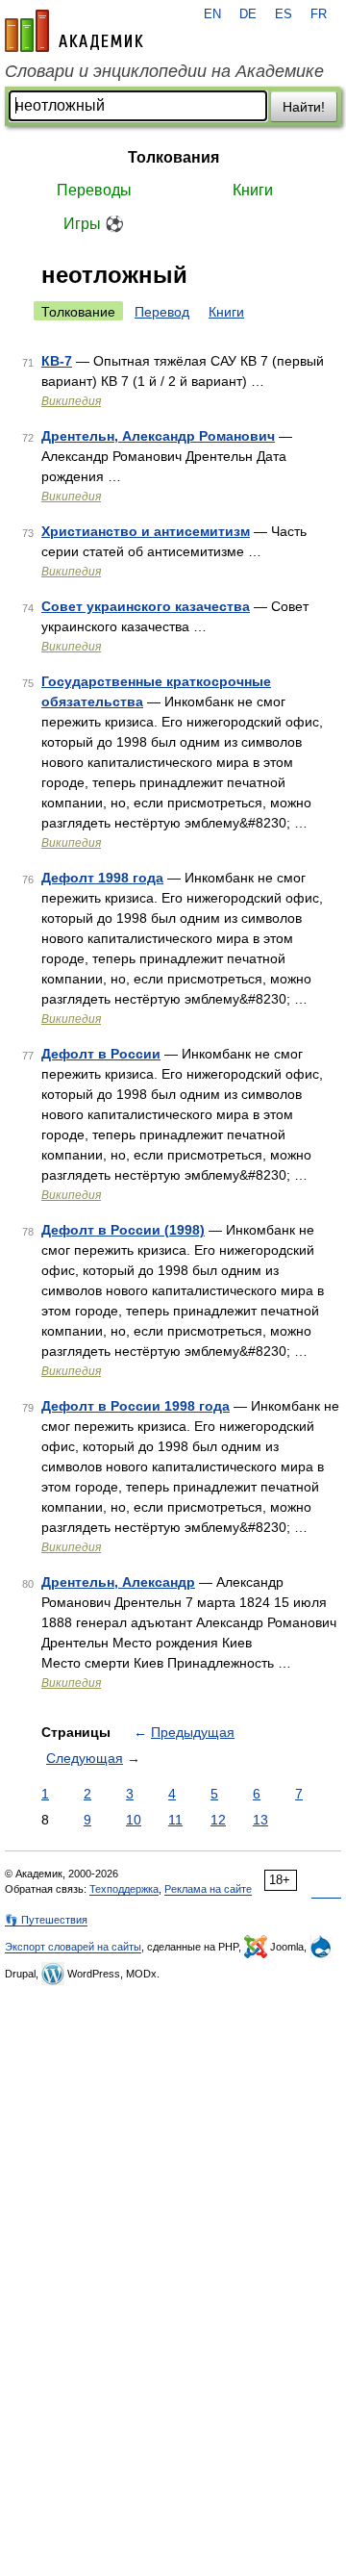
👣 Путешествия (46, 1920)
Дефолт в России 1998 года (136, 1406)
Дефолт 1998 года (102, 878)
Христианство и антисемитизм (146, 531)
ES (284, 14)
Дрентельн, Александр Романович (158, 436)
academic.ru (74, 31)
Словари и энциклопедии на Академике (164, 71)
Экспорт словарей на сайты (73, 1947)
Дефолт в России (101, 1054)
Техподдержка (124, 1889)
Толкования (173, 157)
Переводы (94, 190)
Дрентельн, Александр (118, 1582)
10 (134, 1820)
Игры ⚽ (94, 224)
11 (175, 1820)
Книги (253, 190)
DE (248, 14)
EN (212, 14)
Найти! (304, 107)
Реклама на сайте (208, 1889)
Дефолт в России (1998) (123, 1230)
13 (260, 1820)
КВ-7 (57, 361)
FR (319, 14)
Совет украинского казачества (146, 606)
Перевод (162, 312)
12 (218, 1820)
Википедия (71, 401)
